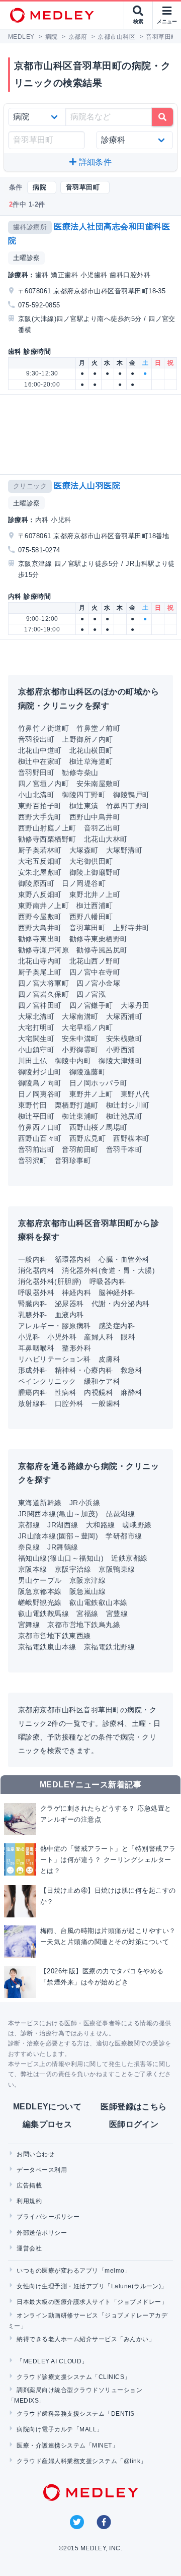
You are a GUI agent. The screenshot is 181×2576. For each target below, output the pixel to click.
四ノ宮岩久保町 (43, 994)
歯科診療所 (30, 227)
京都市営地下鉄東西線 (55, 1636)
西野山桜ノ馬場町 (99, 1127)
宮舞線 (29, 1625)
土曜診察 (27, 258)
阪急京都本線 (40, 1591)
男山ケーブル (40, 1580)
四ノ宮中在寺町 (95, 972)
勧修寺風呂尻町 (102, 950)
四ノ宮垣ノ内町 (43, 784)
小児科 (29, 1337)
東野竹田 (33, 1105)
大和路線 (101, 1525)
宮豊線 (117, 1614)
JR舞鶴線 (63, 1547)
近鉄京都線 (129, 1558)
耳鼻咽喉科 (36, 1348)
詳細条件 (94, 162)
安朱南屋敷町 (98, 784)
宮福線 (87, 1614)
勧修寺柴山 (80, 772)
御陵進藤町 (87, 1072)
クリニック (30, 486)
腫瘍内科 (33, 1392)
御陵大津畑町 (120, 1061)
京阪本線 (33, 1569)
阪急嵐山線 (87, 1591)
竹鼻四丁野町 (128, 806)
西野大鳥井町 (40, 928)
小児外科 (62, 1337)
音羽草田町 (87, 928)
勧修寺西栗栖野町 (47, 839)
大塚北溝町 (36, 1016)
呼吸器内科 (108, 1281)
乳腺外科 (33, 1315)
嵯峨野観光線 (40, 1602)
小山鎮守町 (36, 1050)
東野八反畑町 (40, 894)
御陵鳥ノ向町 (40, 1083)
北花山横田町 (91, 750)
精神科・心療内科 (84, 1370)
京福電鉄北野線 (109, 1647)
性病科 (66, 1392)
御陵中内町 (73, 1061)
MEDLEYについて (48, 2107)
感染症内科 (117, 1326)
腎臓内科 (33, 1304)
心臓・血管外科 (124, 1259)
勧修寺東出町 (40, 939)
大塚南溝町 (80, 1016)
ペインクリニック (47, 1381)
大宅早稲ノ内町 (87, 1027)
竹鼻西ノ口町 (40, 1127)
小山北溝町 (36, 795)
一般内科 (33, 1259)
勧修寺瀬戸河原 (43, 950)
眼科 (128, 1337)
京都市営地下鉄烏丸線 (84, 1625)
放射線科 (33, 1403)
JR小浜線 (85, 1503)
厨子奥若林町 (40, 850)
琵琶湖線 (120, 1514)
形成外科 (33, 1370)
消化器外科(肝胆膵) (50, 1281)
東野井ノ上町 (91, 1094)
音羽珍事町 (73, 1161)
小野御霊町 (80, 1050)
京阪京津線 (87, 1580)
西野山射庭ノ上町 (47, 828)
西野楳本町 (131, 1138)
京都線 (29, 1525)
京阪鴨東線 (117, 1569)
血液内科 (69, 1315)
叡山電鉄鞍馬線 (43, 1614)
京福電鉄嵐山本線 (47, 1647)
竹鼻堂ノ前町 (98, 728)
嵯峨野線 (137, 1525)
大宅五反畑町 (40, 861)
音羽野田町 (36, 772)
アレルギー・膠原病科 (55, 1326)
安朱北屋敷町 (40, 872)
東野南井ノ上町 (43, 906)
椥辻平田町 (36, 1116)
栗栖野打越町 (77, 1105)
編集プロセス (48, 2124)
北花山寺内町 (40, 961)
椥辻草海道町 (91, 761)
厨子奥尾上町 (40, 972)
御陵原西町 (36, 883)
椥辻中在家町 (40, 761)
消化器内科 (36, 1270)
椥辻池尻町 (124, 1116)
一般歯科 (106, 1403)
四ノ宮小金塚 (98, 983)
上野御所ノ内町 (87, 739)
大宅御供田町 (91, 861)
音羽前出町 (36, 1149)
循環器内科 (73, 1259)
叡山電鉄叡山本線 (99, 1602)
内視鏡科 (99, 1392)
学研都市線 (124, 1536)
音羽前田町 (80, 1149)
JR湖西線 (63, 1525)
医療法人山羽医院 (87, 486)
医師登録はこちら (134, 2107)
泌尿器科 (69, 1304)
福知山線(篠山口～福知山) (61, 1558)
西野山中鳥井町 (95, 817)
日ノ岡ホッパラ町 (99, 1083)
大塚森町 (84, 850)
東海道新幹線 (40, 1503)
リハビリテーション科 (55, 1359)
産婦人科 (99, 1337)
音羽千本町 (124, 1149)
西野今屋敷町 (40, 917)
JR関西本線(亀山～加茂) (58, 1514)
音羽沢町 (33, 1161)
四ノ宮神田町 (40, 1005)
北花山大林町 (106, 839)
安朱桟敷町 (124, 1039)
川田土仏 (33, 1061)
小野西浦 (121, 1050)
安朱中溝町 (80, 1039)
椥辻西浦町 (95, 906)
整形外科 (76, 1348)
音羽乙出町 (102, 828)
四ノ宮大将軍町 (43, 983)
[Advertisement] (93, 434)
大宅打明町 (36, 1027)
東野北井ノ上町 (95, 894)
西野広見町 (87, 1138)
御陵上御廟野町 (95, 872)
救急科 (131, 1370)
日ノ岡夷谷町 (40, 1094)
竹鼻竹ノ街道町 (43, 728)
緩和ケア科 (102, 1381)
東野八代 (135, 1094)
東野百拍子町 (40, 806)
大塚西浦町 (124, 1016)
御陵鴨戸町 (131, 795)
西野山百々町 (40, 1138)
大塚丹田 (135, 1005)
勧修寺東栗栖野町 (99, 939)
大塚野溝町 (124, 850)
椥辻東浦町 (80, 1116)
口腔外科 (69, 1403)
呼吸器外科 (36, 1293)
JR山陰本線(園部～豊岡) (58, 1536)
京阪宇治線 (73, 1569)
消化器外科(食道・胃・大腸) (108, 1270)
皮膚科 (109, 1359)
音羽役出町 (36, 739)
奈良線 (29, 1547)
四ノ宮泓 (91, 994)
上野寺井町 (131, 928)
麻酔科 (131, 1392)
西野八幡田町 (91, 917)
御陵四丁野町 (84, 795)
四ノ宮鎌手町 (91, 1005)
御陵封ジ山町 (40, 1072)
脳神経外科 (117, 1293)
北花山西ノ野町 (95, 961)
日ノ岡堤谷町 (84, 883)
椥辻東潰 (84, 806)
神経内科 (76, 1293)
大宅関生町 (36, 1039)
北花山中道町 (40, 750)
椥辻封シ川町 (128, 1105)
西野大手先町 (40, 817)
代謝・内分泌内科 (121, 1304)
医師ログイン (134, 2124)
